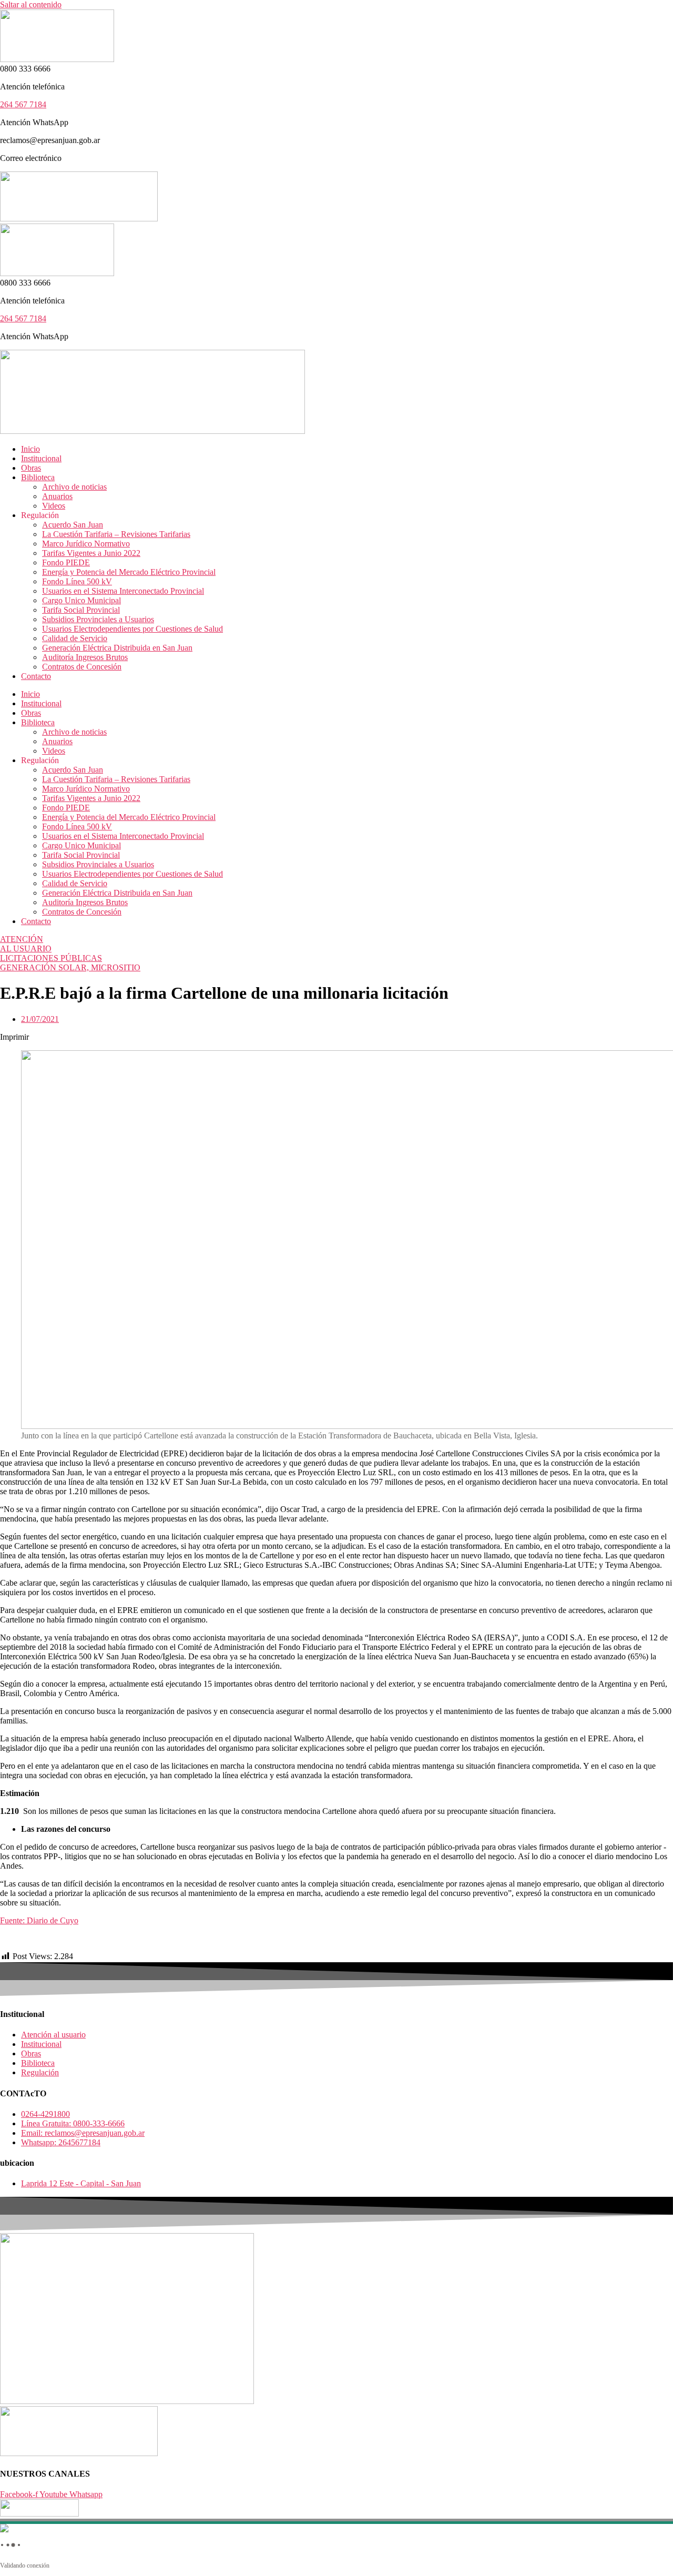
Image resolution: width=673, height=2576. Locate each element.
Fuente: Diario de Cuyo (39, 1920)
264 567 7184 (23, 104)
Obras (31, 468)
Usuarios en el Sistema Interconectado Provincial (123, 591)
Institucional (41, 458)
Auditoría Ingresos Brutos (85, 657)
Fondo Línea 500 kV (77, 581)
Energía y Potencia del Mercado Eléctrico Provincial (129, 572)
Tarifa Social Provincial (81, 610)
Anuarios (57, 496)
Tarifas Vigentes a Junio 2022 (91, 553)
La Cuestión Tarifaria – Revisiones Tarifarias (116, 534)
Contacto (36, 676)
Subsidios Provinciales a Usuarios (98, 619)
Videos (54, 506)
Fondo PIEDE (66, 562)
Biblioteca (38, 477)
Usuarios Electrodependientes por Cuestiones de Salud (132, 629)
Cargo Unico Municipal (81, 600)
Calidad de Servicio (75, 638)
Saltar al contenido (31, 4)
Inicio (30, 449)
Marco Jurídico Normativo (86, 544)
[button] (336, 1037)
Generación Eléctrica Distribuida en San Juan (117, 648)
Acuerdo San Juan (73, 525)
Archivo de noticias (74, 487)
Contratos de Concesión (82, 667)
